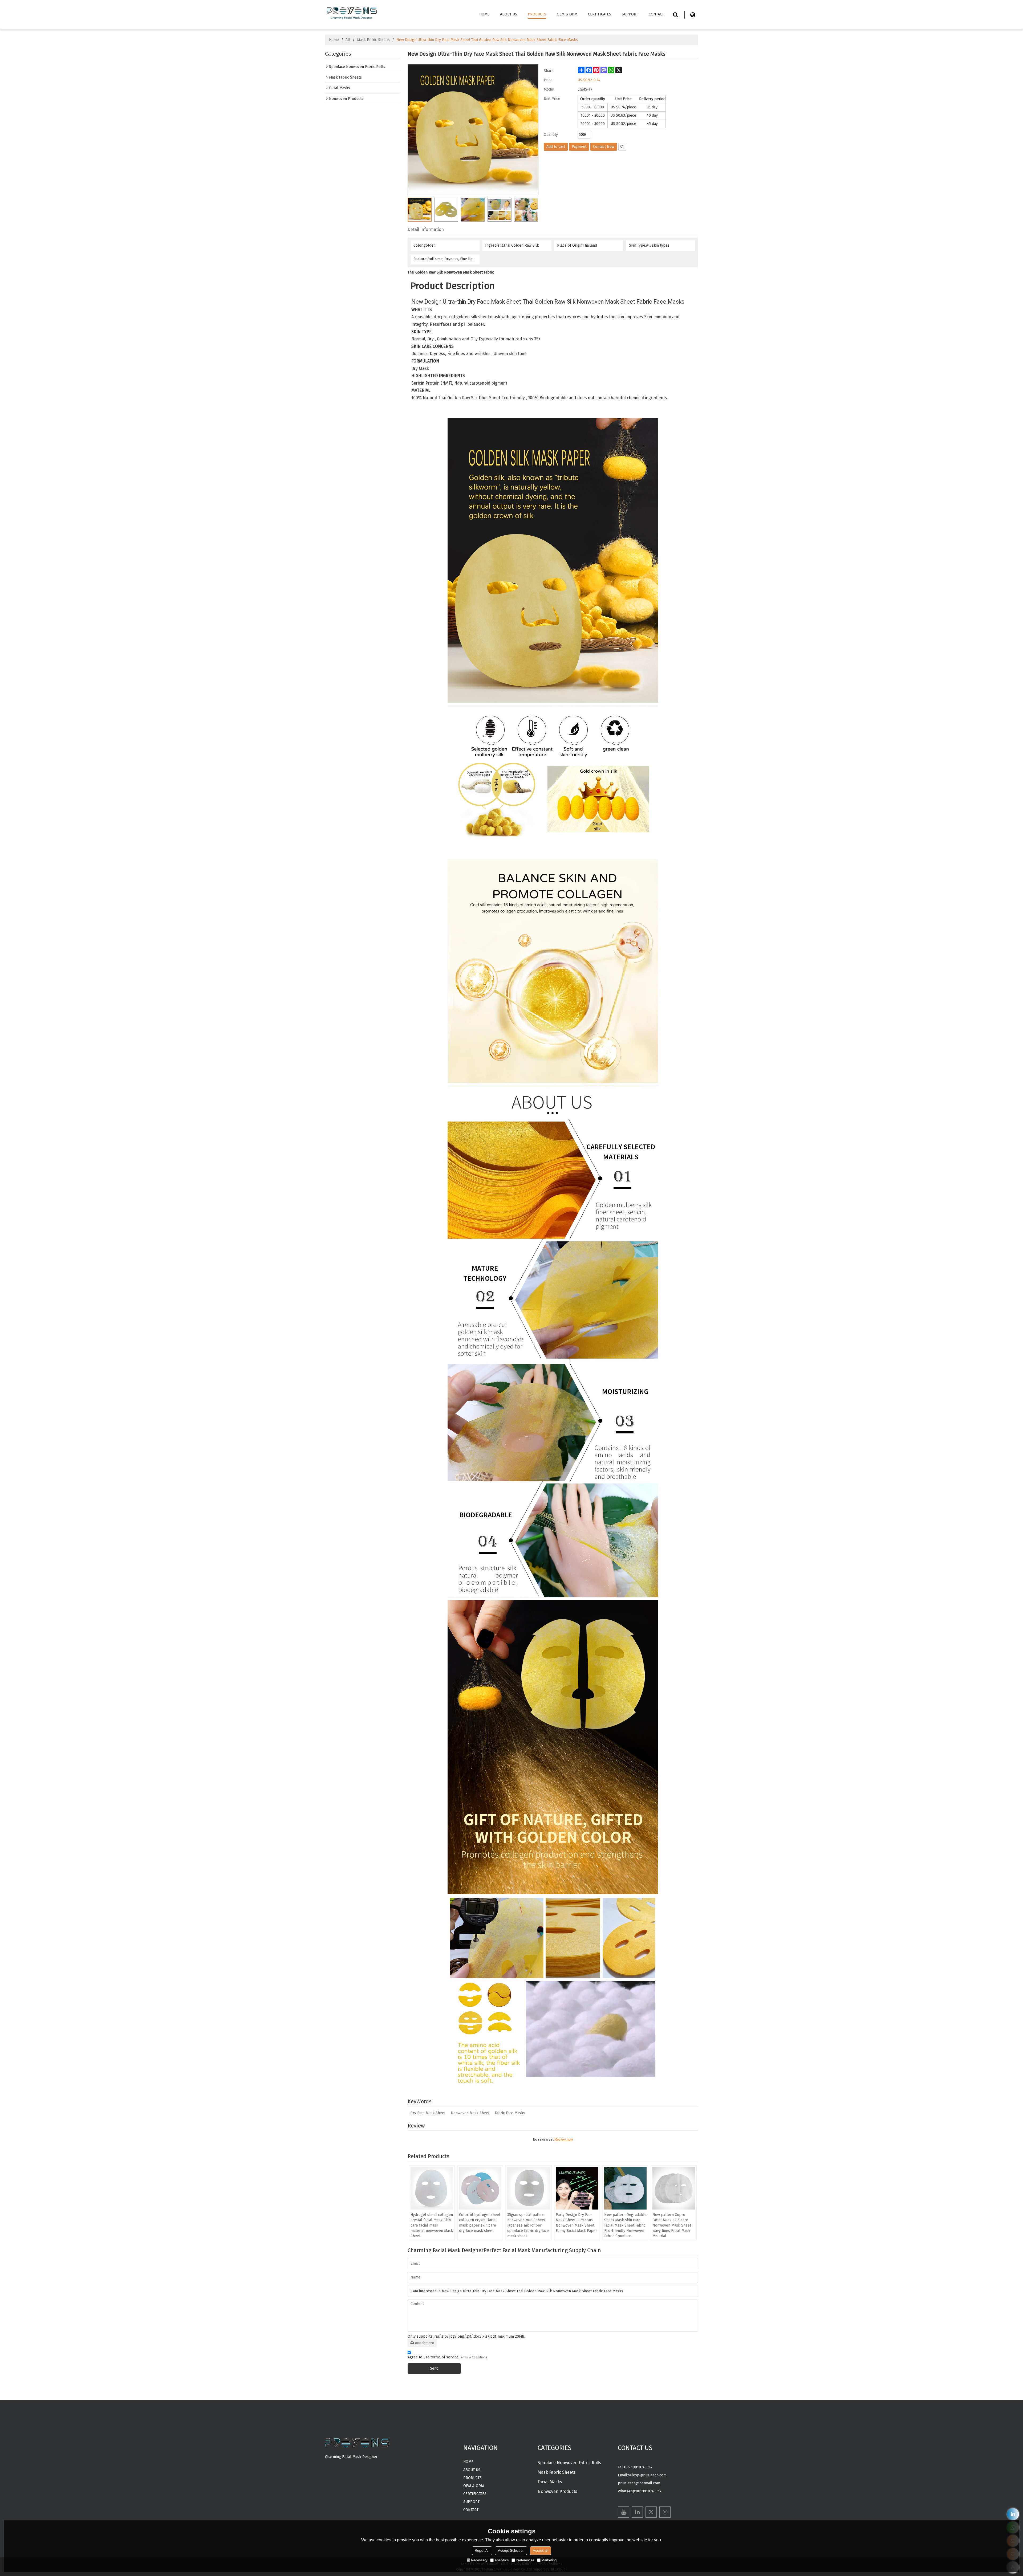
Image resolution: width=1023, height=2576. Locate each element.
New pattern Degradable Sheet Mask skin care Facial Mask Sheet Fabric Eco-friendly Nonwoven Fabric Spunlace (625, 2225)
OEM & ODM (567, 14)
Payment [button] (579, 147)
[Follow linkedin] (637, 2512)
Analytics (502, 2560)
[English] (693, 15)
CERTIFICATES (600, 14)
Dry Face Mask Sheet (428, 2113)
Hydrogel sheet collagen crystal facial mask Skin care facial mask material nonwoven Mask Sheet (432, 2225)
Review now (564, 2139)
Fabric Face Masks (510, 2113)
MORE (330, 2466)
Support (630, 14)
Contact (656, 14)
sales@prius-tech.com (647, 2475)
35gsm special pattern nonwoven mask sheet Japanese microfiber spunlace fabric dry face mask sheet (528, 2225)
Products (537, 14)
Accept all (541, 2551)
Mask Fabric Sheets (373, 40)
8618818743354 (649, 2491)
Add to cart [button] (556, 147)
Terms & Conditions (473, 2357)
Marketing (549, 2560)
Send (434, 2368)
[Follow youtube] (623, 2512)
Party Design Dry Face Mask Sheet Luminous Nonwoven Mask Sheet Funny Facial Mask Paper (576, 2223)
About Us (509, 14)
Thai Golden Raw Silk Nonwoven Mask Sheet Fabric (451, 272)
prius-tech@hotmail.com (639, 2483)
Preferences (525, 2560)
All (348, 40)
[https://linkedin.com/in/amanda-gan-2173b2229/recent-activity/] (1013, 2514)
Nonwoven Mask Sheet (470, 2113)
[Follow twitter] (651, 2512)
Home (484, 14)
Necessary (479, 2560)
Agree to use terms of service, (447, 2357)
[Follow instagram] (665, 2512)
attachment (425, 2343)
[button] (622, 147)
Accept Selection (511, 2551)
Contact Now (604, 147)
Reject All (482, 2551)
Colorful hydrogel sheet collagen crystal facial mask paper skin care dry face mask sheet (480, 2223)
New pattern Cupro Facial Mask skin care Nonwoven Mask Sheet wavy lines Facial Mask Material (672, 2225)
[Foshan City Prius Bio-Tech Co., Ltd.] (352, 12)
